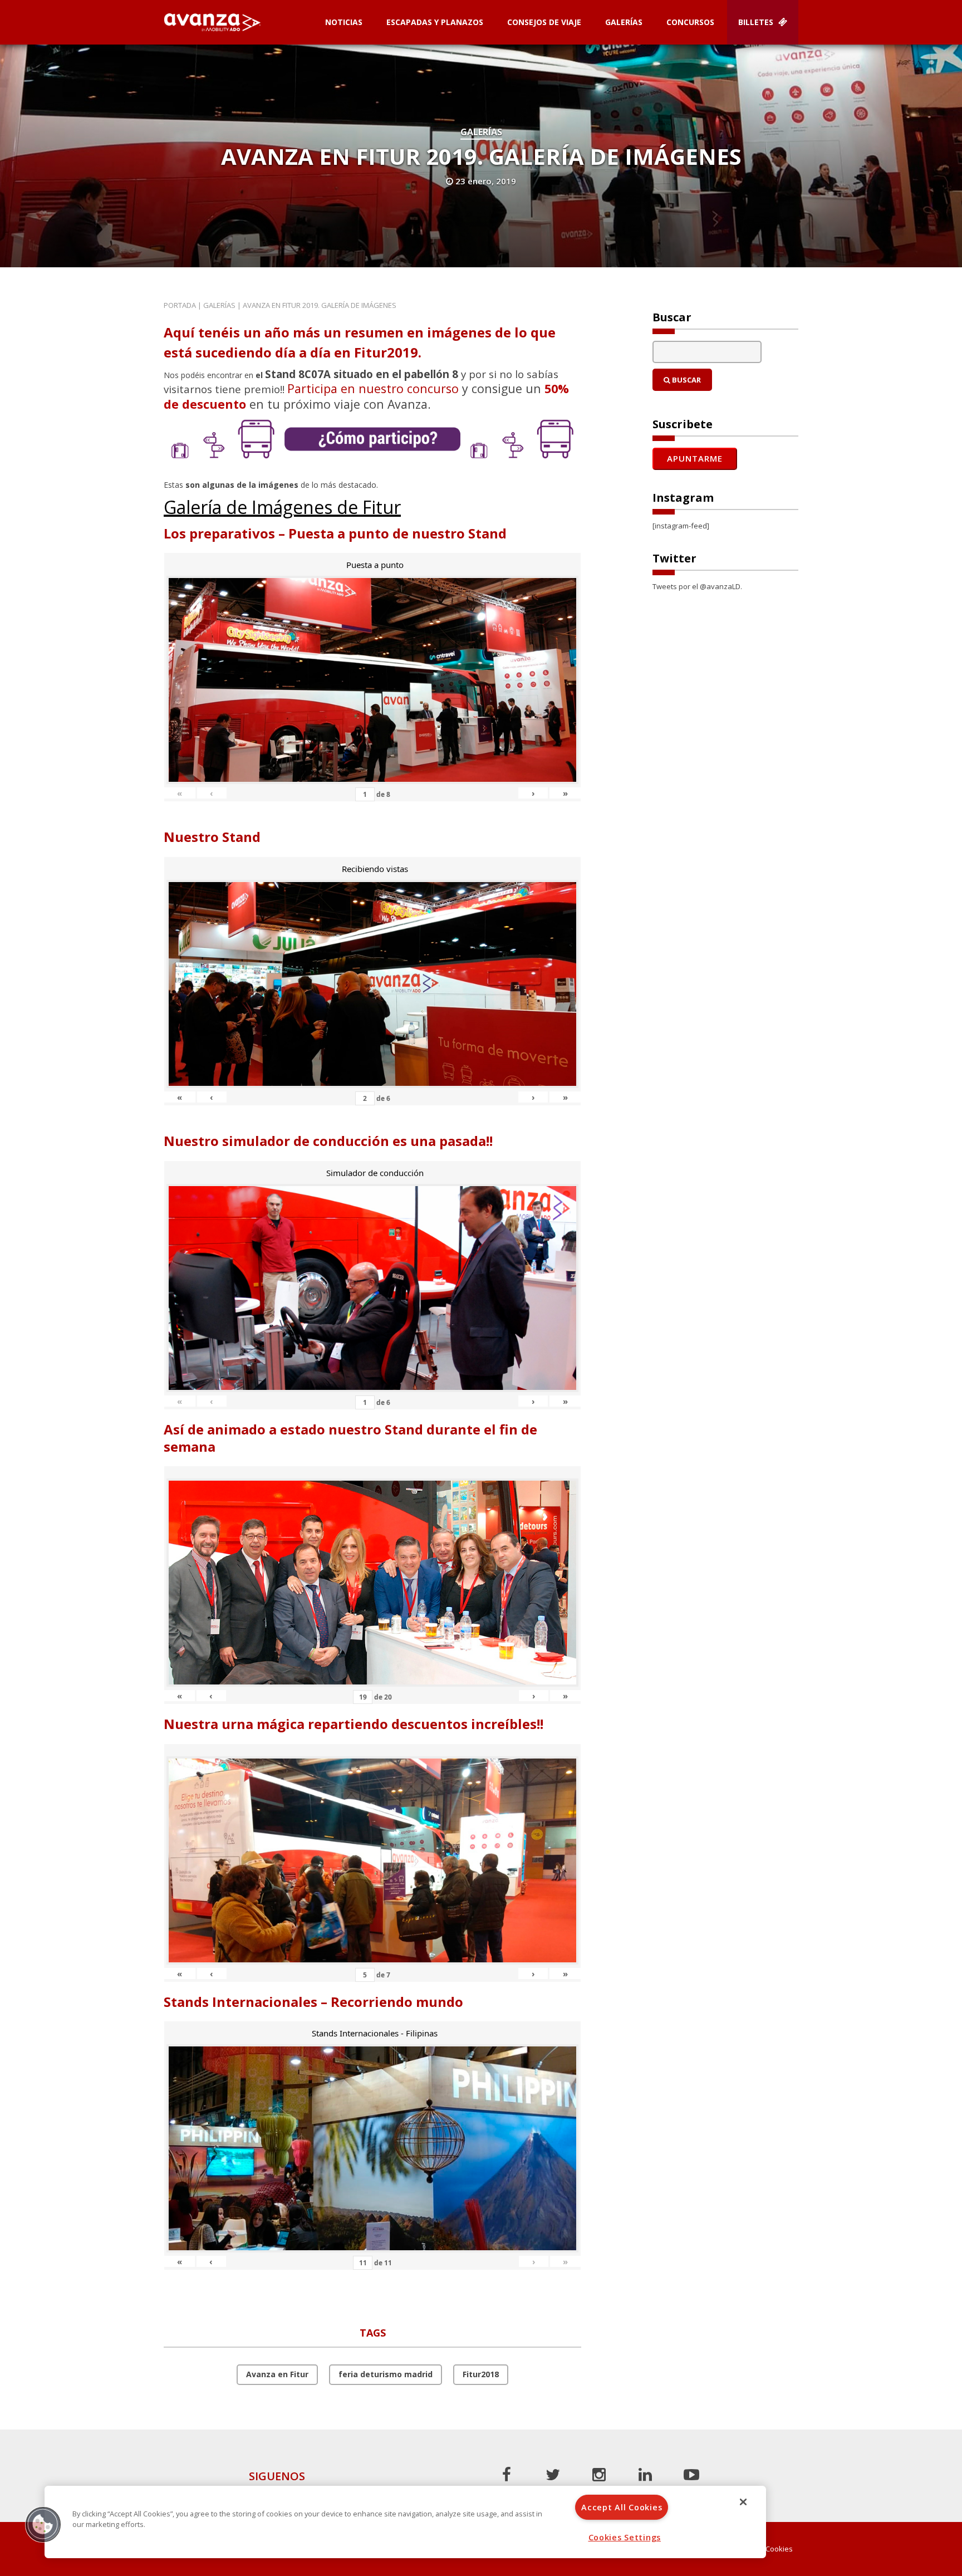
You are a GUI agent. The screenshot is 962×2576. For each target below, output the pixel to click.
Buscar (686, 380)
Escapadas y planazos (435, 22)
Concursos (690, 22)
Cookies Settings (625, 2537)
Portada (180, 305)
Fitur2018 (481, 2374)
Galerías (624, 22)
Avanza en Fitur (277, 2374)
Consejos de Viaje (544, 22)
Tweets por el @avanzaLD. (697, 586)
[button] (43, 2524)
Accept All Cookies (622, 2507)
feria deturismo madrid (386, 2374)
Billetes (757, 22)
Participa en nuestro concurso (373, 388)
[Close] (743, 2502)
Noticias (344, 22)
